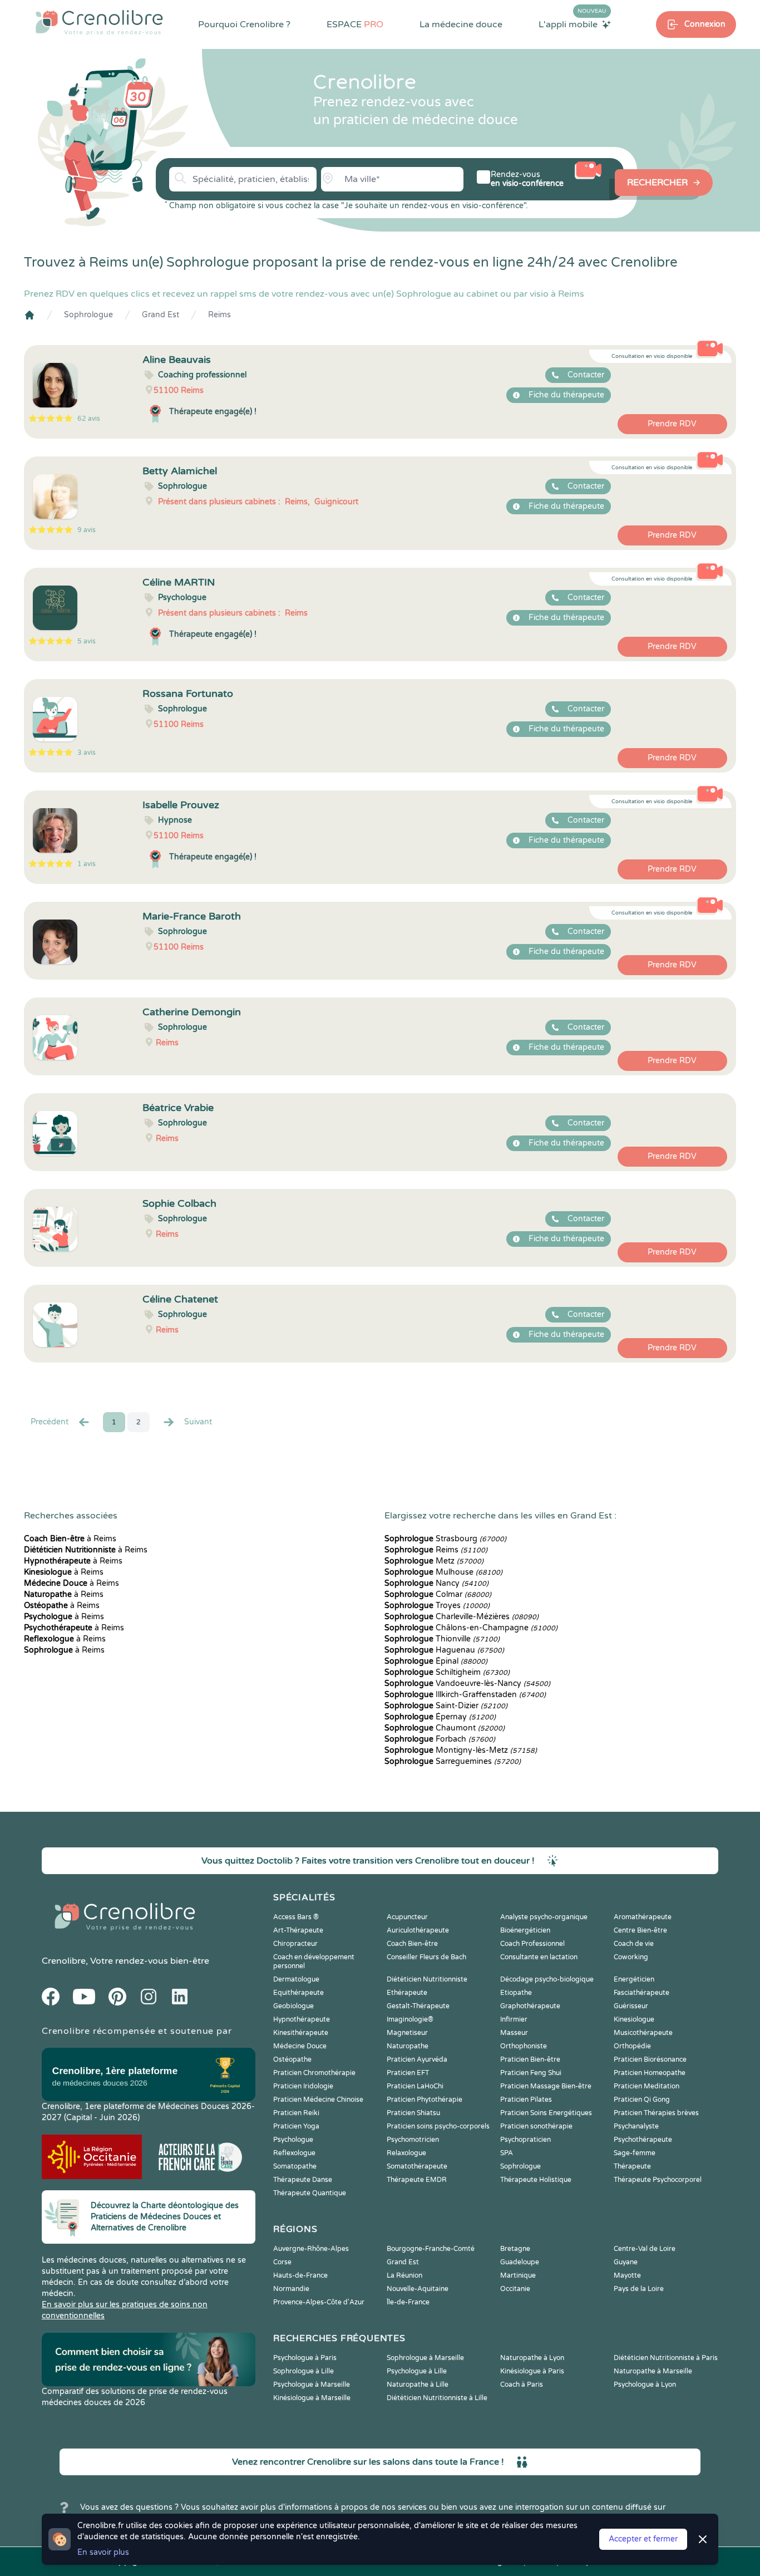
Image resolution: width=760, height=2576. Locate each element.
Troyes (437, 1606)
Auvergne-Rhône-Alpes (311, 2249)
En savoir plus (103, 2552)
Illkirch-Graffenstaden (465, 1695)
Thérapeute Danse (303, 2180)
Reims (219, 315)
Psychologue (293, 2140)
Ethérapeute (407, 1993)
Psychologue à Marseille (312, 2385)
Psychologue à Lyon (645, 2385)
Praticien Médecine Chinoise (318, 2100)
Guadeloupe (520, 2262)
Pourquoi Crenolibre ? (244, 24)
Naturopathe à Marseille (653, 2371)
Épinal (436, 1661)
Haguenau (444, 1650)
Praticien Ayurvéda (417, 2059)
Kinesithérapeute (301, 2033)
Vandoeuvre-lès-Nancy (467, 1683)
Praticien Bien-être (530, 2059)
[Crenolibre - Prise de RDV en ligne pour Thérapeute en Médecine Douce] (99, 22)
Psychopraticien (525, 2140)
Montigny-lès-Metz (461, 1750)
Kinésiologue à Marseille (312, 2398)
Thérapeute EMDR (417, 2180)
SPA (507, 2153)
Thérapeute (632, 2166)
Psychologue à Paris (305, 2358)
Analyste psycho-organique (544, 1917)
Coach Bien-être (412, 1944)
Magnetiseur (407, 2033)
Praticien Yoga (296, 2126)
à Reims (70, 1539)
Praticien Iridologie (303, 2086)
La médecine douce (461, 24)
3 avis (87, 753)
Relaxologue (406, 2153)
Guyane (626, 2262)
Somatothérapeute (417, 2166)
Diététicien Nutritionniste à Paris (666, 2358)
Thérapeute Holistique (536, 2180)
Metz (434, 1561)
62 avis (89, 419)
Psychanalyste (636, 2126)
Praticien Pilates (526, 2100)
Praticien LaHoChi (415, 2086)
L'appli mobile (573, 24)
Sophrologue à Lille (303, 2371)
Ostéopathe (292, 2059)
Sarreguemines (453, 1761)
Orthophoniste (524, 2046)
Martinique (518, 2275)
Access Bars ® (296, 1917)
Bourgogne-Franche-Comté (431, 2249)
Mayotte (627, 2275)
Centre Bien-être (640, 1930)
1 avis (87, 864)
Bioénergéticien (525, 1930)
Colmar (438, 1594)
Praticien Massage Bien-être (546, 2086)
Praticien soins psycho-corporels (438, 2126)
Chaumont (445, 1728)
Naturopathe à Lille (418, 2385)
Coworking (631, 1957)
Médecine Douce (300, 2046)
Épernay (440, 1717)
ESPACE (355, 24)
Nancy (436, 1583)
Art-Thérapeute (298, 1930)
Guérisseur (631, 2006)
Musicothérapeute (643, 2033)
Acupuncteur (407, 1917)
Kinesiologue (634, 2019)
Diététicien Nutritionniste (427, 1979)
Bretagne (515, 2249)
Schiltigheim (447, 1672)
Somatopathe (295, 2166)
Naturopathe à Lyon (532, 2358)
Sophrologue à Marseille (425, 2358)
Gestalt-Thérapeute (418, 2006)
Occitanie (515, 2289)
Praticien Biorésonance (650, 2059)
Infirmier (514, 2019)
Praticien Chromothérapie (314, 2073)
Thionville (442, 1639)
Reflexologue (294, 2153)
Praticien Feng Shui (531, 2073)
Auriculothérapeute (418, 1930)
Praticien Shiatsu (413, 2113)
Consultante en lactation (539, 1957)
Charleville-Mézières (462, 1617)
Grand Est (161, 315)
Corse (282, 2262)
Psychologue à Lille (417, 2371)
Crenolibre (64, 1961)
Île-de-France (408, 2302)
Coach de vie (634, 1944)
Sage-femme (635, 2153)
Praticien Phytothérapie (425, 2100)
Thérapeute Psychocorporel (658, 2180)
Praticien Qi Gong (642, 2100)
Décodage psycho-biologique (547, 1979)
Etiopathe (516, 1993)
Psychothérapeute (643, 2140)
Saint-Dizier (446, 1706)
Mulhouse (443, 1572)
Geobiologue (293, 2006)
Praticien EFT (408, 2073)
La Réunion (404, 2275)
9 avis (87, 530)
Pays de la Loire (639, 2289)
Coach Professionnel (532, 1944)
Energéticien (634, 1979)
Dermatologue (296, 1979)
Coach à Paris (522, 2385)
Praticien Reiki (296, 2113)
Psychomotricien (413, 2140)
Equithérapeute (298, 1993)
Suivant (198, 1422)
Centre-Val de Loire (645, 2249)
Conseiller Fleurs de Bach (426, 1957)
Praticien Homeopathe (650, 2073)
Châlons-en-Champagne (471, 1628)
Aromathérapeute (643, 1917)
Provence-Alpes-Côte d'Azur (319, 2302)
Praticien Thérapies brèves (656, 2113)
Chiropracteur (295, 1944)
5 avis (87, 641)
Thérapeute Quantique (310, 2193)
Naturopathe (408, 2046)
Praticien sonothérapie (536, 2126)
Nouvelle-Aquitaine (418, 2289)
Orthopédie (632, 2046)
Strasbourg (445, 1539)
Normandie (291, 2289)
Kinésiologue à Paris (532, 2371)
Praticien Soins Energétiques (546, 2113)
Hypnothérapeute (302, 2019)
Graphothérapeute (530, 2006)
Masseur (514, 2033)
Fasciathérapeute (641, 1993)
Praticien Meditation (647, 2086)
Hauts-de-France (300, 2275)
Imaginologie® (410, 2019)
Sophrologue (88, 315)
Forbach (440, 1739)
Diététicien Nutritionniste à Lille (437, 2398)
